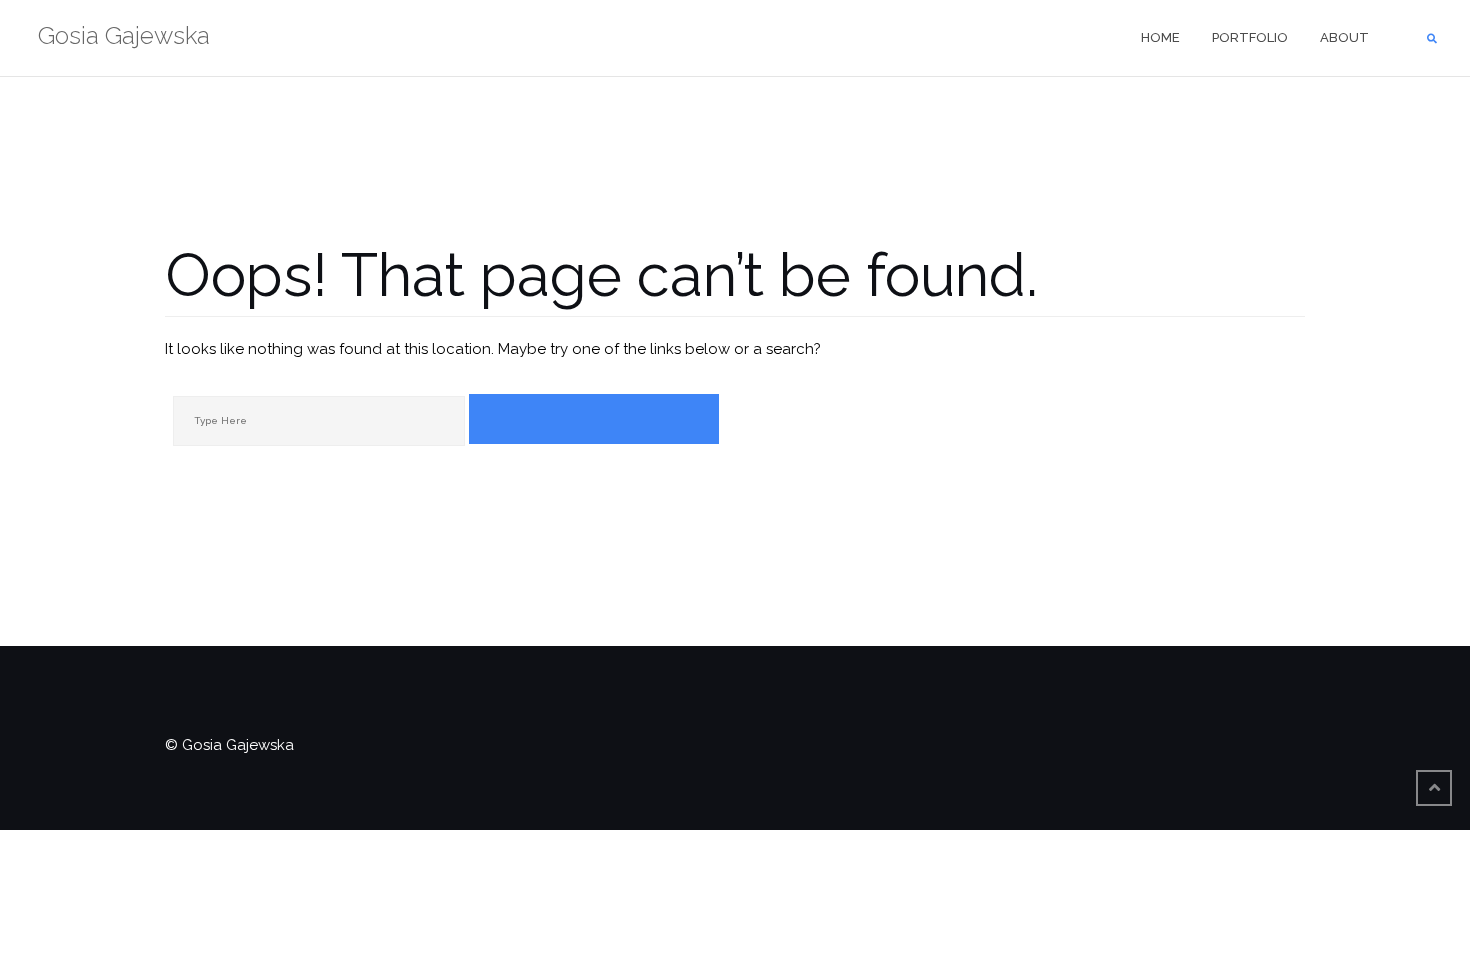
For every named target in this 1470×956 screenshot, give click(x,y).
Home (1160, 37)
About (1344, 37)
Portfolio (1250, 37)
